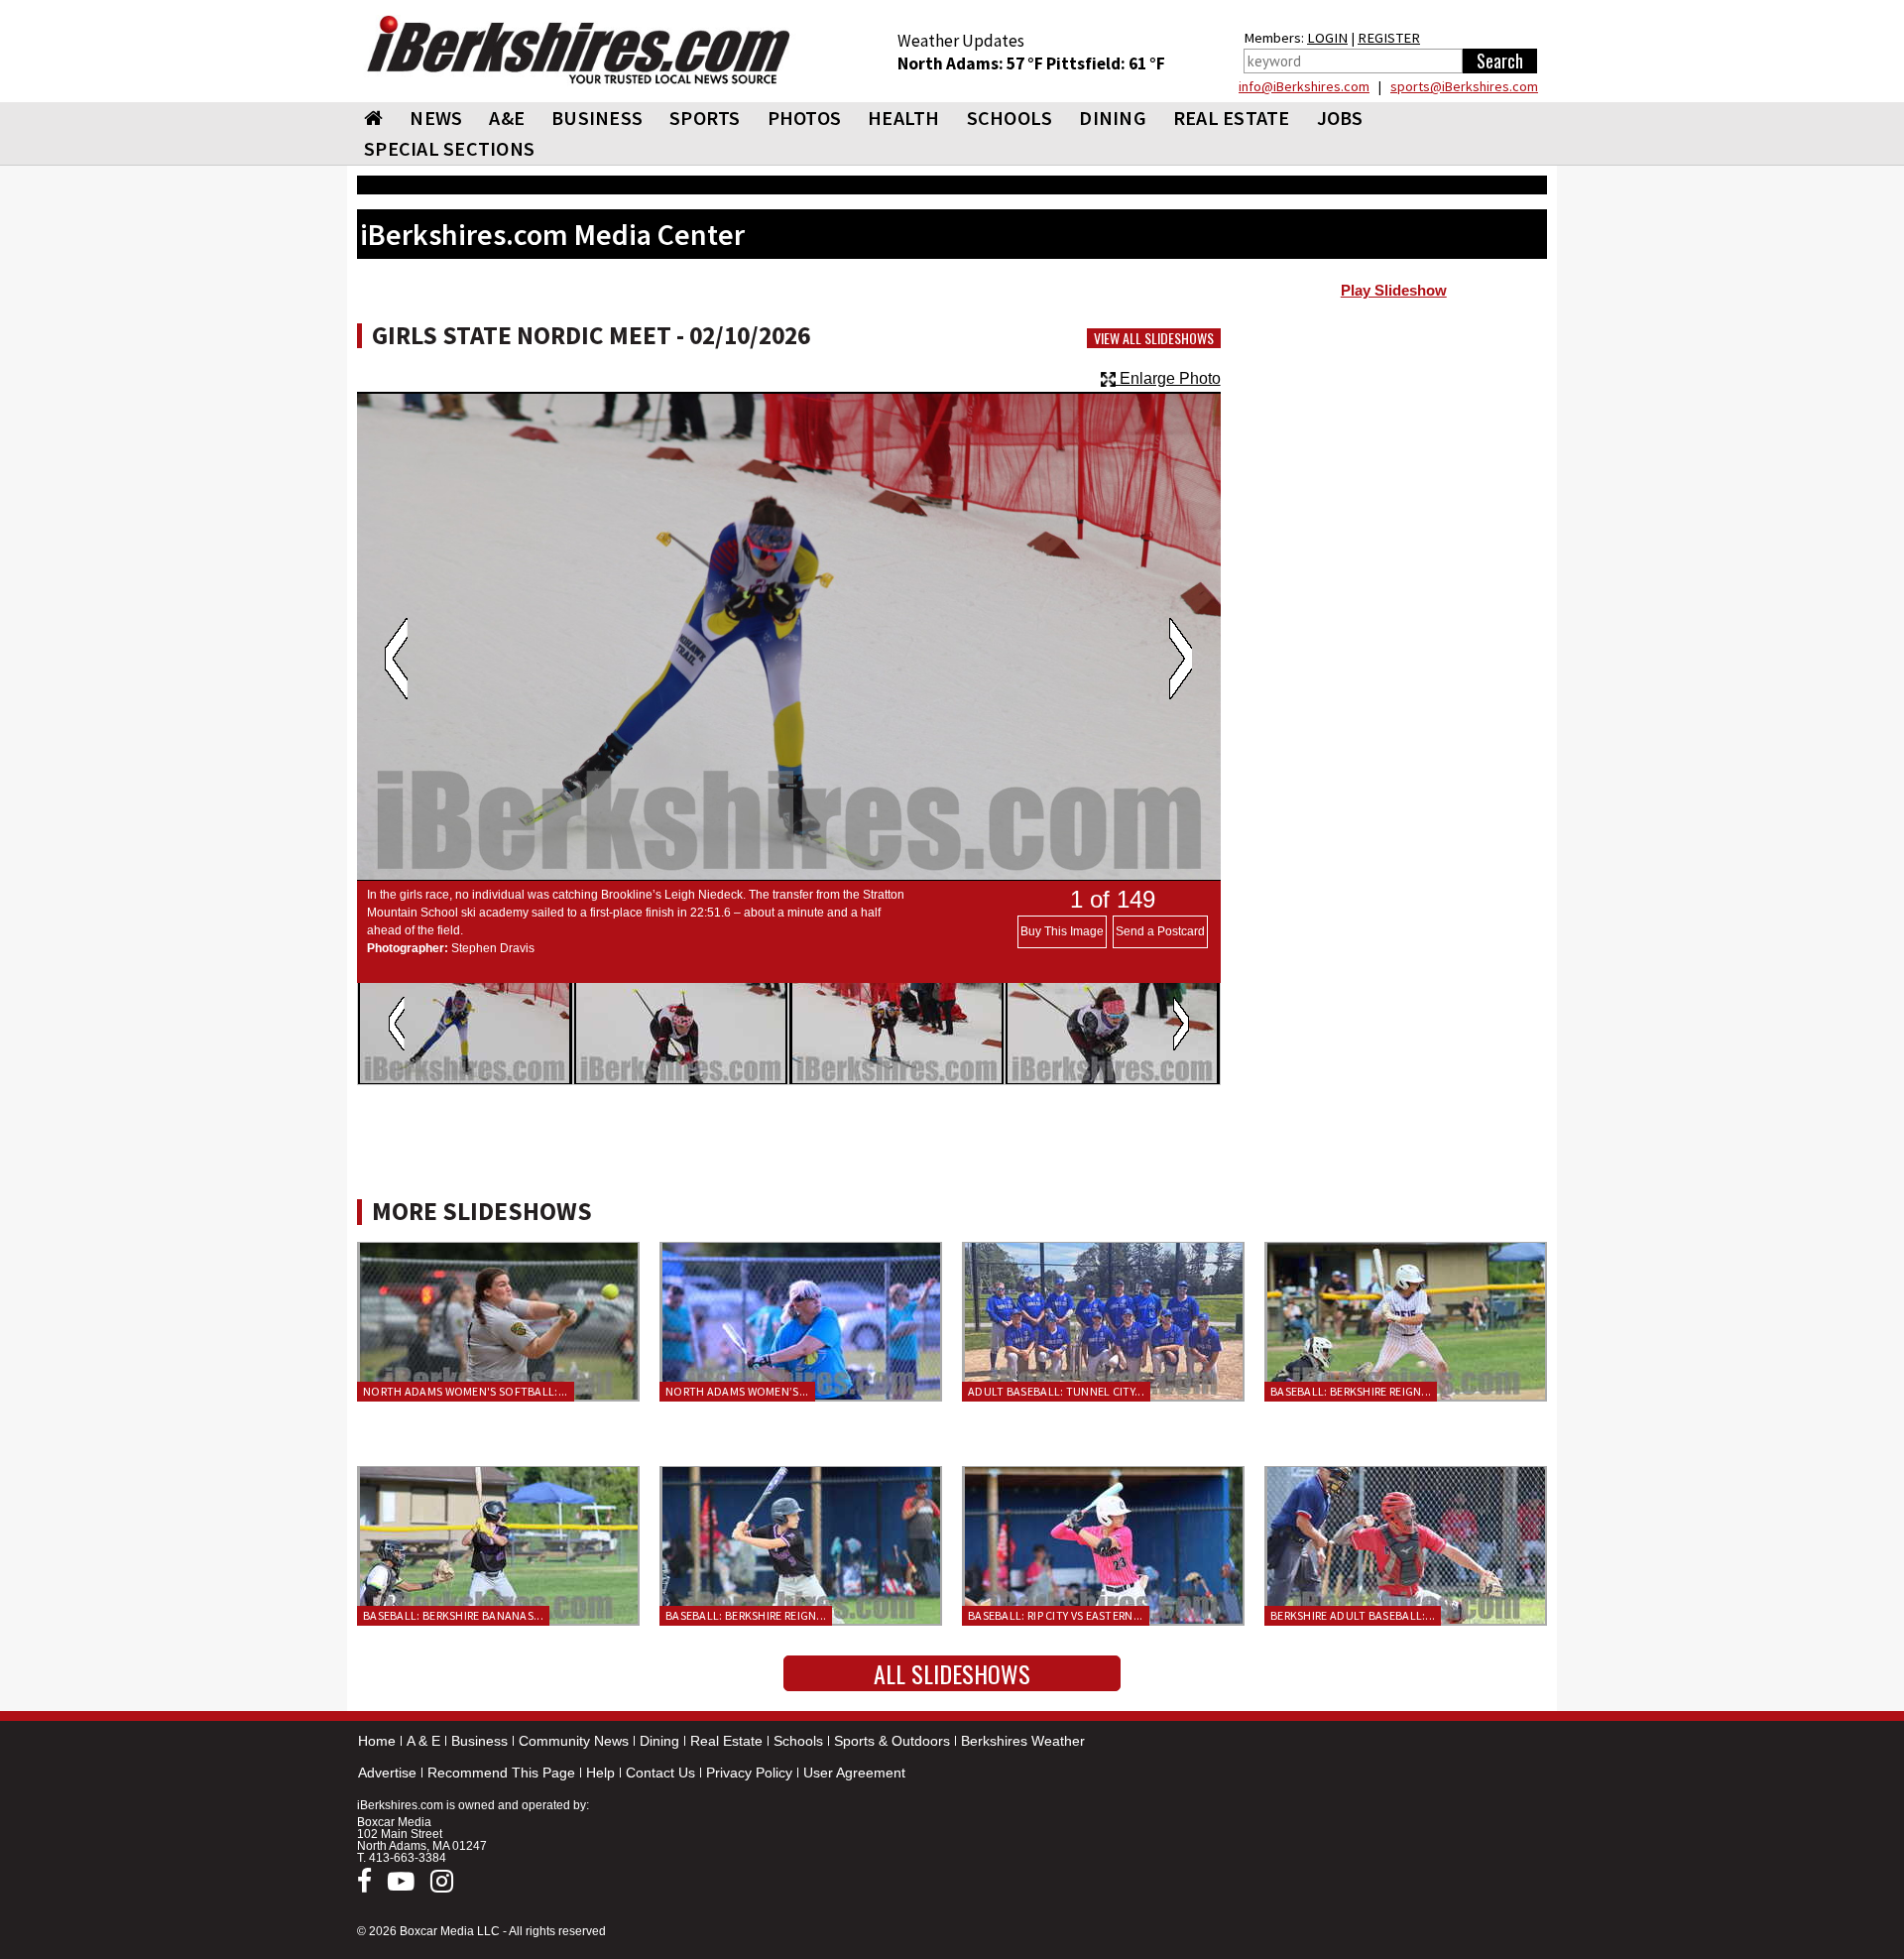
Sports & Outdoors (892, 1741)
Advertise (387, 1773)
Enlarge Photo (1168, 378)
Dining (659, 1741)
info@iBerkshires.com (1304, 86)
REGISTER (1389, 38)
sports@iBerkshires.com (1464, 86)
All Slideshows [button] (952, 1673)
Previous (396, 659)
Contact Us (660, 1773)
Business (479, 1741)
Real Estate (726, 1741)
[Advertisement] (1394, 467)
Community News (574, 1741)
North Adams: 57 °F (972, 63)
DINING (1113, 118)
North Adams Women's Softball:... (466, 1391)
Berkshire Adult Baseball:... (1353, 1615)
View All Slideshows (1154, 338)
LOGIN (1327, 38)
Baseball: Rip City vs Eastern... (1056, 1615)
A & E (423, 1741)
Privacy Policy (749, 1773)
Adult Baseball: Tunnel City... (1056, 1391)
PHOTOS (805, 118)
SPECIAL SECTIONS (449, 148)
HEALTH (904, 118)
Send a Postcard (1160, 931)
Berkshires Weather (1023, 1741)
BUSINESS (597, 118)
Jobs (1340, 118)
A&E (507, 118)
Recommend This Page (501, 1773)
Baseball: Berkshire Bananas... (453, 1615)
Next (1181, 659)
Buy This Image (1062, 931)
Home (377, 1741)
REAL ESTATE (1232, 118)
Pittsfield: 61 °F (1106, 63)
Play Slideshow (1394, 291)
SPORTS (705, 118)
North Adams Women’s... (737, 1391)
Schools (798, 1741)
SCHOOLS (1010, 118)
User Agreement (854, 1773)
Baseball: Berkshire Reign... (1351, 1391)
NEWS (436, 118)
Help (600, 1773)
